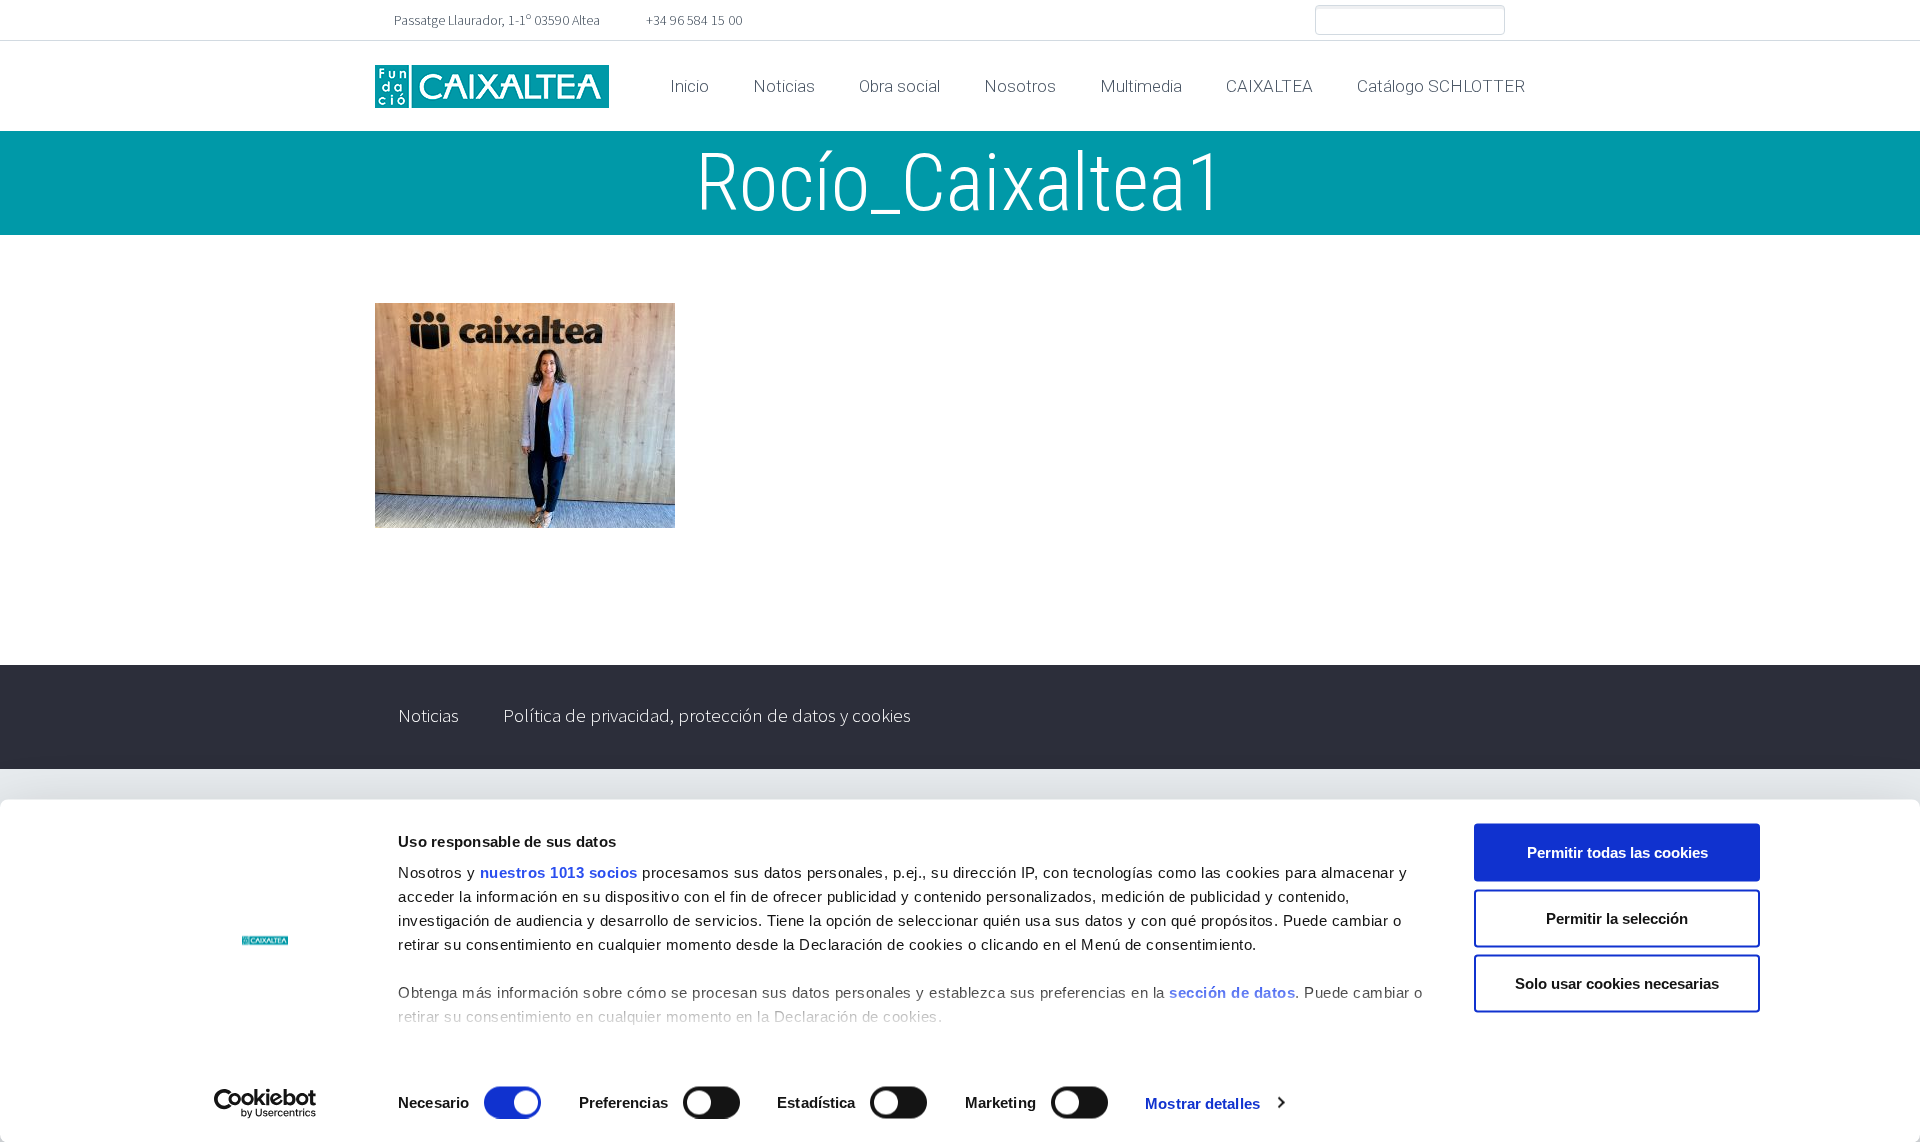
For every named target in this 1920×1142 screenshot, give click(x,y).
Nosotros (1020, 86)
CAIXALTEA (1269, 86)
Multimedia (1141, 86)
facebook (1530, 20)
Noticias (784, 86)
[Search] (1489, 20)
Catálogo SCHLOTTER (1441, 86)
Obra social (899, 86)
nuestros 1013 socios (559, 872)
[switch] (711, 1102)
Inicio (689, 86)
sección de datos (1232, 992)
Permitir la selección (1617, 917)
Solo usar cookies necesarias (1617, 983)
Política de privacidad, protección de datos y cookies (707, 715)
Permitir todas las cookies (1617, 852)
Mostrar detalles (1202, 1102)
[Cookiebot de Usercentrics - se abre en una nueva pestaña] (265, 1103)
